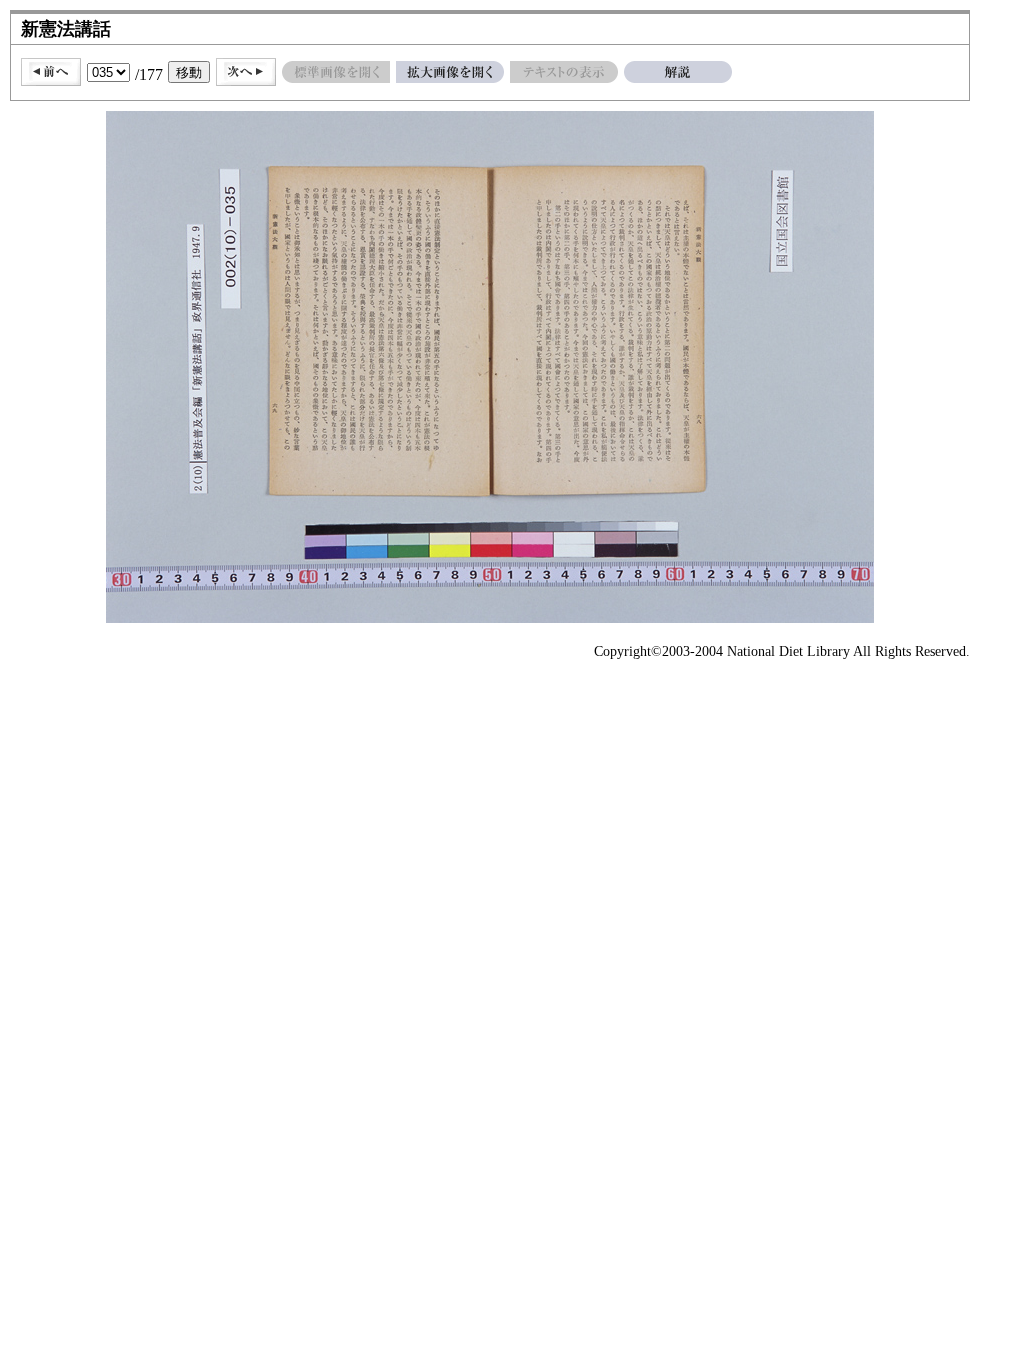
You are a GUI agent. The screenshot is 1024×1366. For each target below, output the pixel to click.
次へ (246, 72)
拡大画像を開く (450, 72)
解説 (678, 72)
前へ (51, 72)
